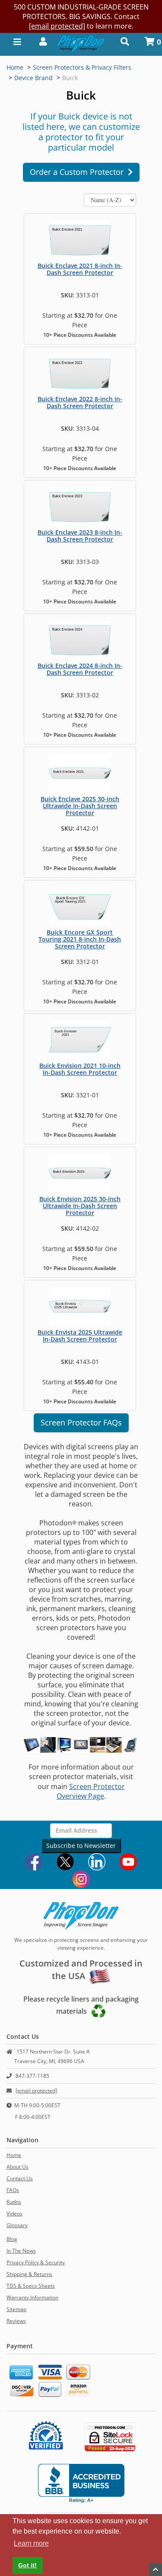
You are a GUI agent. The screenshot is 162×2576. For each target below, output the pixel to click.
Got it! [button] (27, 2565)
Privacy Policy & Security (36, 2262)
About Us (17, 2167)
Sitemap (16, 2309)
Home (15, 67)
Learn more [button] (31, 2543)
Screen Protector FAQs (81, 1422)
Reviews (16, 2321)
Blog (12, 2239)
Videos (14, 2213)
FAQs (13, 2190)
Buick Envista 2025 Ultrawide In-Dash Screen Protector (80, 1336)
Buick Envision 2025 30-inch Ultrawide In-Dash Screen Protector (80, 1206)
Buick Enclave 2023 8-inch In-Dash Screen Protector (80, 536)
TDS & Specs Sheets (31, 2286)
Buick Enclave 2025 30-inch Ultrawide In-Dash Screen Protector (80, 806)
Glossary (17, 2225)
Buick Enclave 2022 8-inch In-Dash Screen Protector (80, 402)
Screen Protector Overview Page (91, 1791)
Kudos (14, 2202)
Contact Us (20, 2178)
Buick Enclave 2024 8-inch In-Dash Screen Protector (80, 669)
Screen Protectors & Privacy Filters (82, 67)
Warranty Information (32, 2297)
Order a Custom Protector (79, 172)
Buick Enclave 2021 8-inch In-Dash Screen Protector (80, 269)
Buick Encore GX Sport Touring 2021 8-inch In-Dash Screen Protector (80, 939)
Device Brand (33, 78)
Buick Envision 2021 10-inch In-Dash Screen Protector (80, 1069)
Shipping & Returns (29, 2274)
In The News (21, 2251)
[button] (40, 41)
